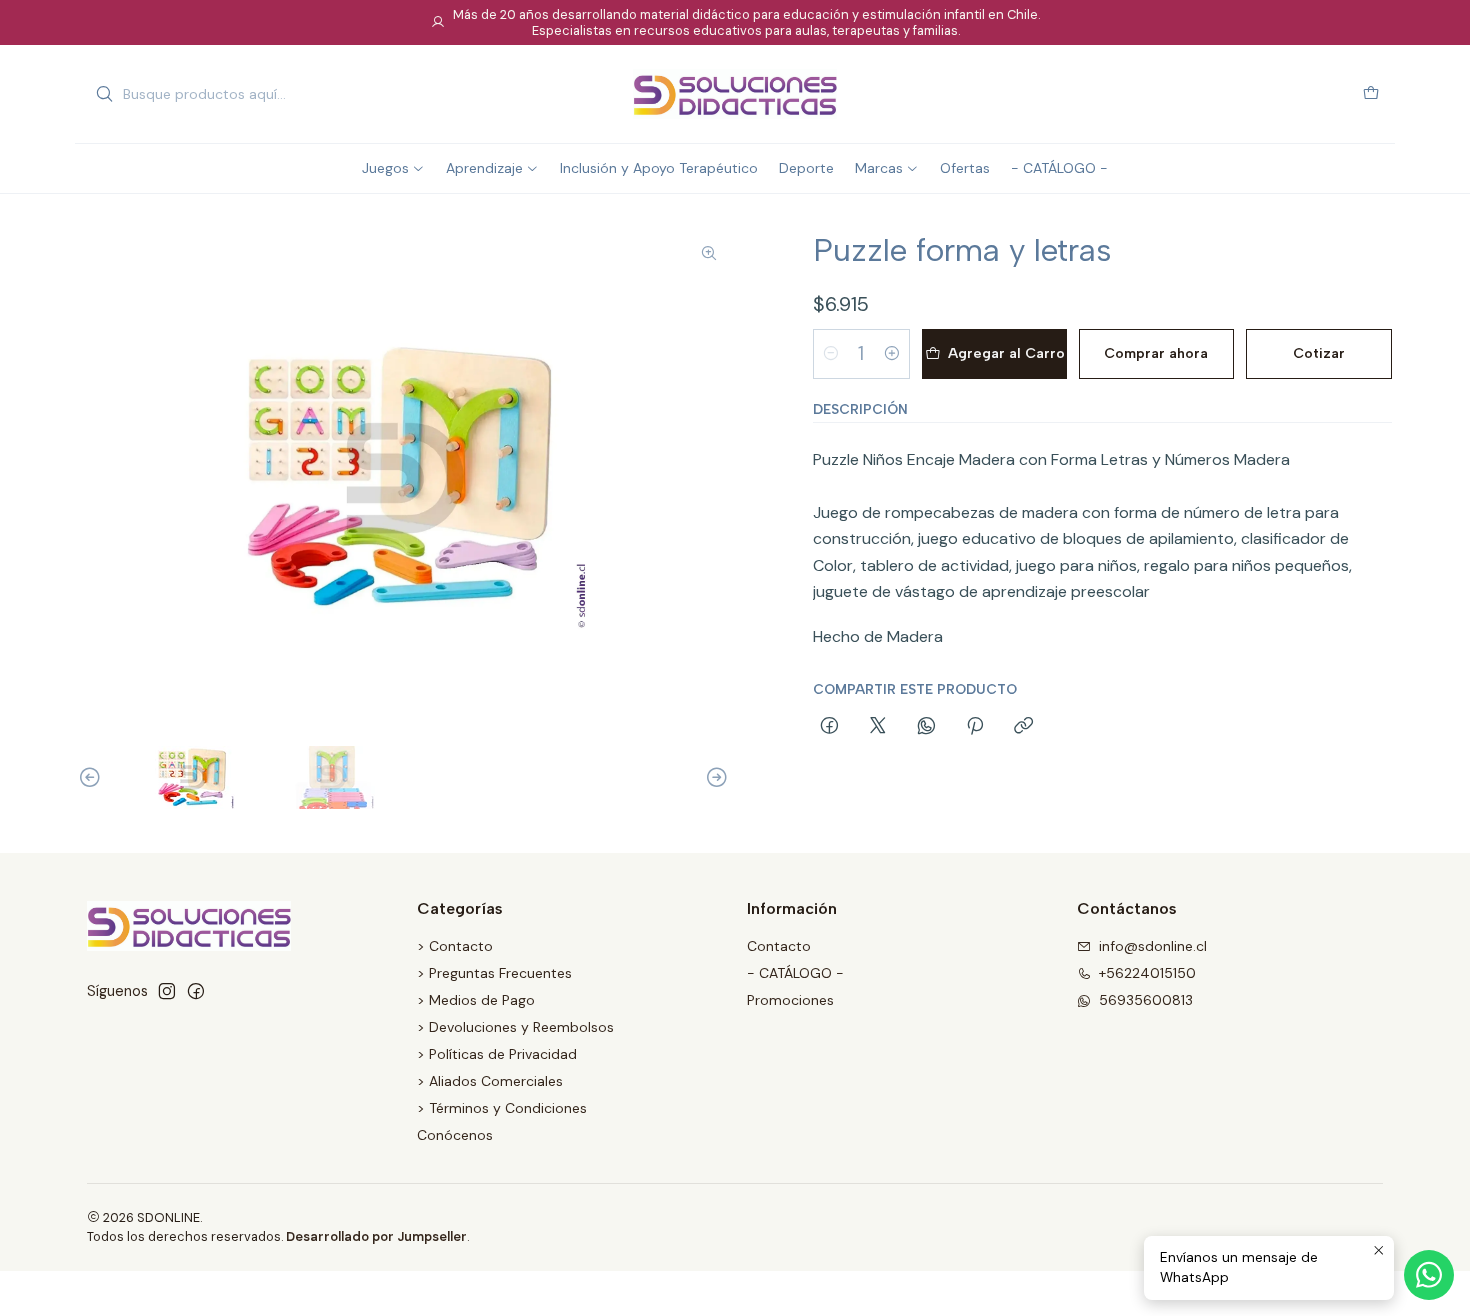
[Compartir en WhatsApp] (926, 727)
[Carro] (1371, 94)
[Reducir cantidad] (831, 354)
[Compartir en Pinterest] (975, 727)
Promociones (790, 1000)
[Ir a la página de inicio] (735, 94)
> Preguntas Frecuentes (494, 973)
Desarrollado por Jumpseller (376, 1236)
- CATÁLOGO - (795, 973)
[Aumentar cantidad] (892, 354)
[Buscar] (104, 94)
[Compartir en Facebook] (829, 727)
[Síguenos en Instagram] (167, 991)
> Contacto (455, 946)
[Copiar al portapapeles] (1023, 727)
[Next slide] (714, 777)
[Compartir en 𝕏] (878, 727)
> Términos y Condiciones (502, 1108)
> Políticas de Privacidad (497, 1054)
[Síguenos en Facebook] (196, 991)
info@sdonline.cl (1153, 946)
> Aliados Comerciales (490, 1081)
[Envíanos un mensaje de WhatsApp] (1429, 1275)
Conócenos (455, 1135)
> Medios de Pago (476, 1000)
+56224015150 (1147, 973)
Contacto (779, 946)
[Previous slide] (93, 777)
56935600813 (1146, 1000)
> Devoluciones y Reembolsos (515, 1027)
